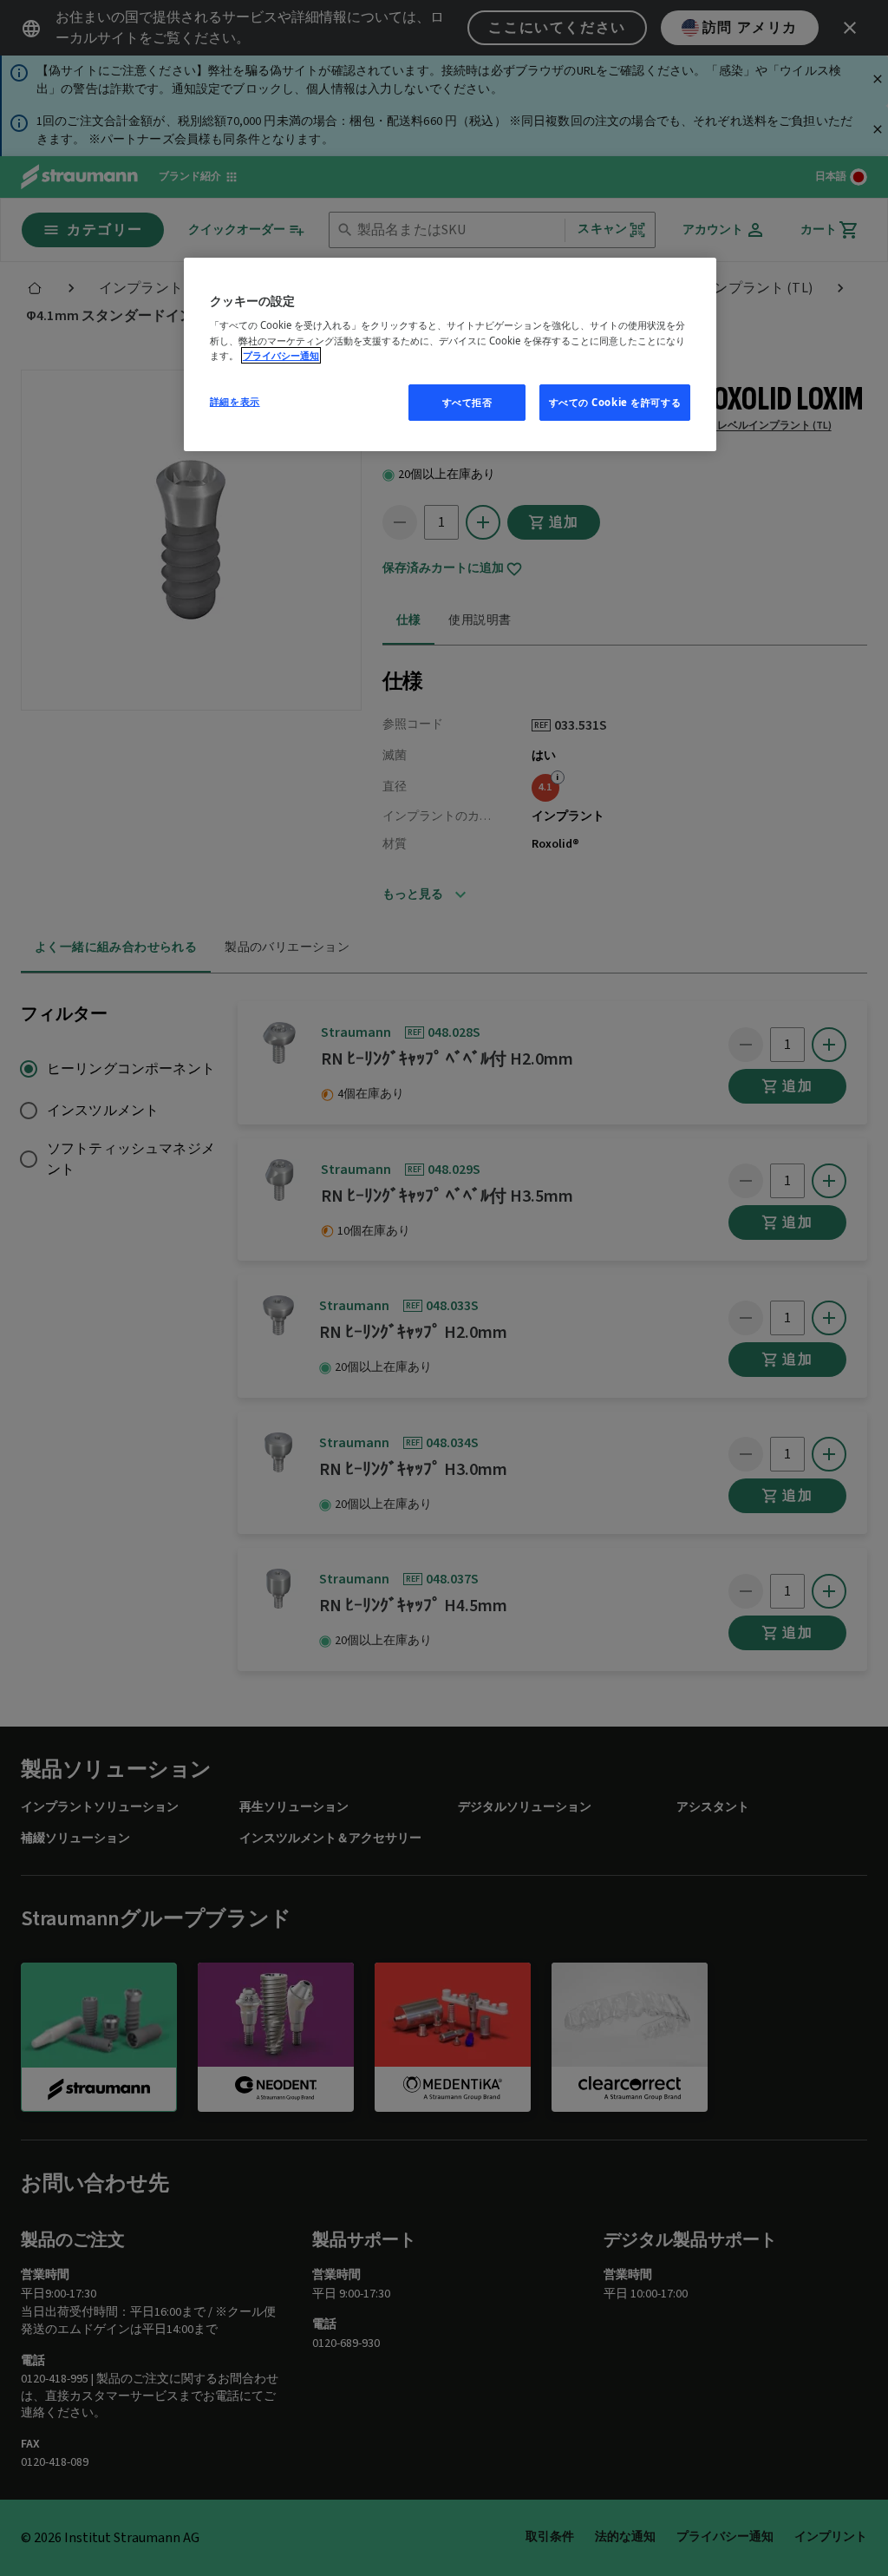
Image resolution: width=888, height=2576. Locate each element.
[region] (450, 354)
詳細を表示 (235, 401)
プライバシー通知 (281, 355)
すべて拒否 (467, 402)
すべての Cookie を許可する (615, 402)
